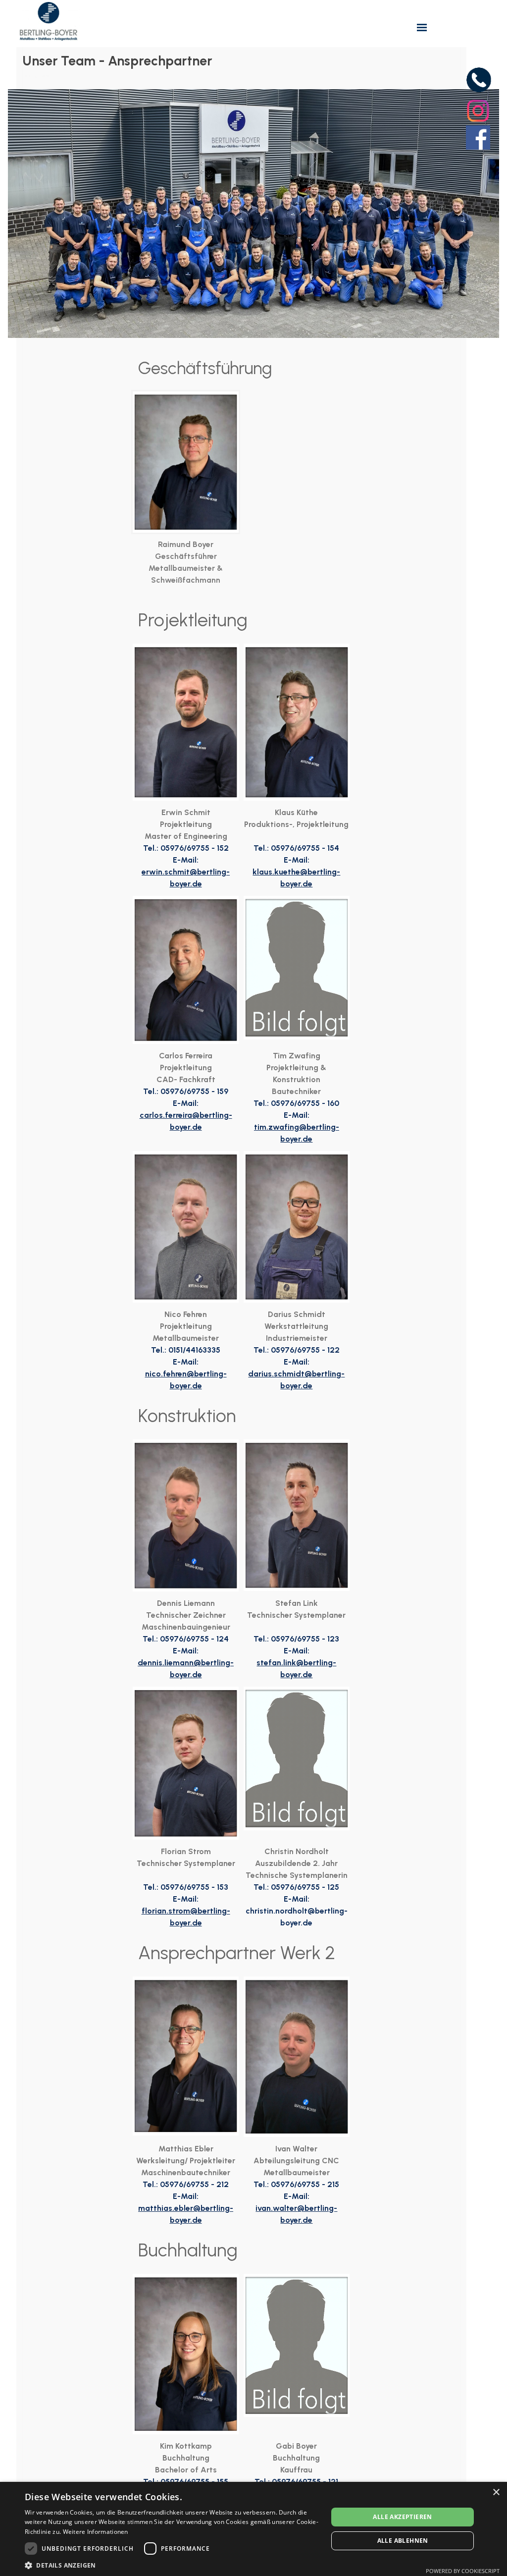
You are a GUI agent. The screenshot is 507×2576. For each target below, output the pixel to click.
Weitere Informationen (96, 2532)
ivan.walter (276, 2208)
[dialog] (253, 2529)
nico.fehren (166, 1374)
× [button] (496, 2493)
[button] (172, 2564)
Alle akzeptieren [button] (402, 2517)
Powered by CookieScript (463, 2571)
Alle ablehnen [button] (403, 2541)
